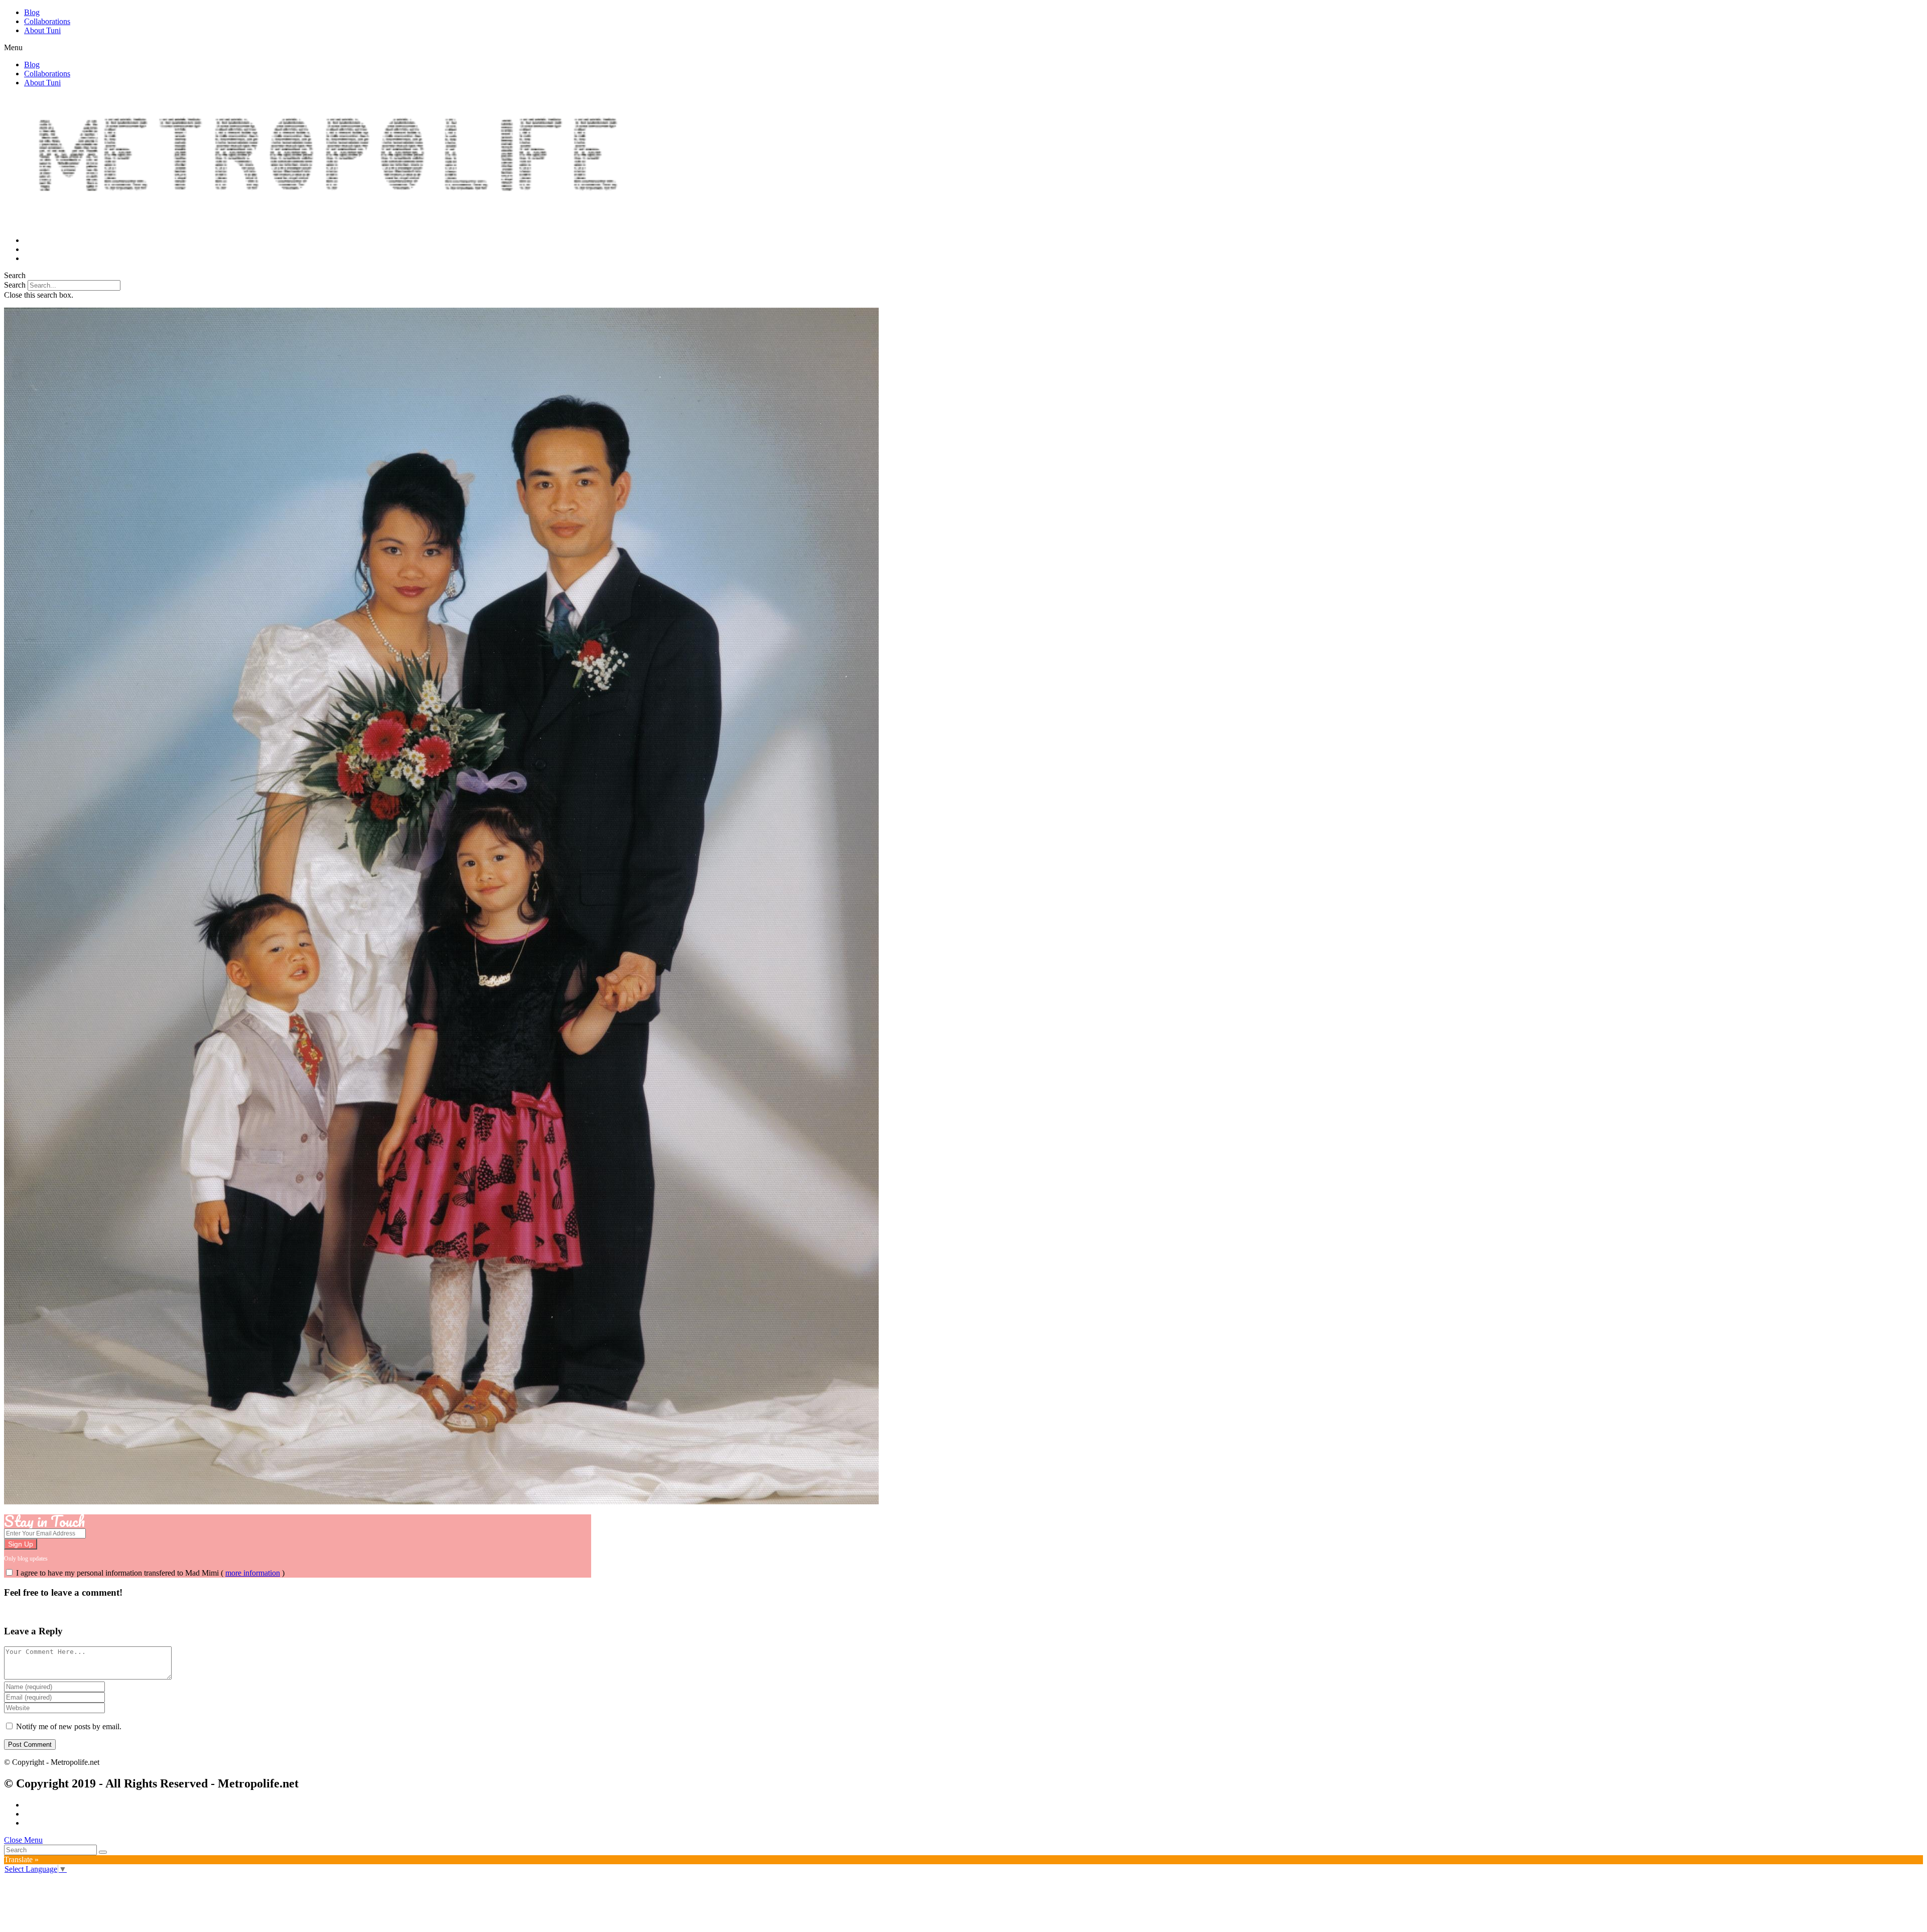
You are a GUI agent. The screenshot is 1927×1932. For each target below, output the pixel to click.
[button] (963, 48)
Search (15, 285)
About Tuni (42, 30)
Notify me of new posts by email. (69, 1726)
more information (253, 1573)
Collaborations (47, 21)
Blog (32, 12)
